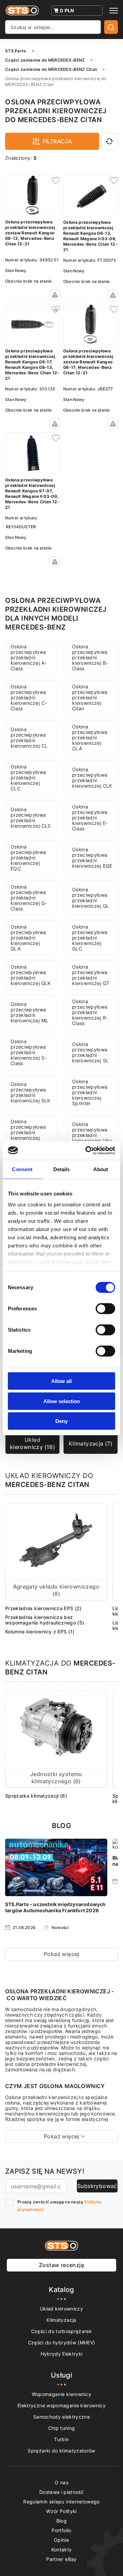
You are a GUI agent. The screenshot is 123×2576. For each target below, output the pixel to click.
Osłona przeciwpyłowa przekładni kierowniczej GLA (28, 938)
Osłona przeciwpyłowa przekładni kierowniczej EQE (92, 858)
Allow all (61, 1381)
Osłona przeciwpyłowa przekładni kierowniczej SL (90, 1052)
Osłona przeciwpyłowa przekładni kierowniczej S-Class (29, 1052)
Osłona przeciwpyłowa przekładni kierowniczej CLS (31, 818)
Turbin (61, 2439)
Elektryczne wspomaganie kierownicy (61, 2405)
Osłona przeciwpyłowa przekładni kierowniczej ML (29, 1012)
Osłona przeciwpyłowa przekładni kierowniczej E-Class (90, 818)
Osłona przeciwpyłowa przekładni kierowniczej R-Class (90, 1012)
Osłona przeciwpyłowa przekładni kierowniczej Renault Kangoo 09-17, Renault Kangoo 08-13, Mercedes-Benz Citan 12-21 (32, 365)
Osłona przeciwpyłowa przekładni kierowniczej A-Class (29, 657)
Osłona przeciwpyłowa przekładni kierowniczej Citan (90, 697)
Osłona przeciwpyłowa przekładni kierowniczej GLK (31, 975)
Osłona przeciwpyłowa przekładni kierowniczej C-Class (29, 697)
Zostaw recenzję (61, 2265)
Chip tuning (62, 2428)
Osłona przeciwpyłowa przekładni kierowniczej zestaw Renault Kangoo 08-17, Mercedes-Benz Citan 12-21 (88, 362)
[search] (111, 27)
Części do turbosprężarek (61, 2331)
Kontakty (62, 2549)
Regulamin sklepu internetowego (61, 2502)
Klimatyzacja (61, 2320)
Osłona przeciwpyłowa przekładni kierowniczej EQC (28, 858)
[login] (55, 180)
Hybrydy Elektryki (62, 2354)
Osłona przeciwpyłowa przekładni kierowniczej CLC (28, 778)
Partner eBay (61, 2559)
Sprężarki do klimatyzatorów (61, 2451)
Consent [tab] (22, 1169)
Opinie (61, 2540)
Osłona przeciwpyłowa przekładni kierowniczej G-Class (29, 898)
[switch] (105, 1309)
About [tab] (101, 1169)
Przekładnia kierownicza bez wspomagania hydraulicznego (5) (45, 1620)
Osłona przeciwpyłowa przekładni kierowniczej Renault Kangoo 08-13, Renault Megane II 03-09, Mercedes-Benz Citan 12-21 (90, 236)
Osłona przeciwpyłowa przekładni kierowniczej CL (29, 737)
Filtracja (57, 141)
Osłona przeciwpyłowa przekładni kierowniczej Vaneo (28, 1132)
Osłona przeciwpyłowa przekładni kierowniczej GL (91, 898)
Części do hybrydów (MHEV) (62, 2342)
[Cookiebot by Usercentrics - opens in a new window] (87, 1150)
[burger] (114, 11)
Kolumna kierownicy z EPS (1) (40, 1632)
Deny (61, 1421)
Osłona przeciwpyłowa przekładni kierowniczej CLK (92, 778)
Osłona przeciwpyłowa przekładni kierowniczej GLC (90, 938)
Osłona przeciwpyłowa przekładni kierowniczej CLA (90, 737)
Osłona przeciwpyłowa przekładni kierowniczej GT (91, 975)
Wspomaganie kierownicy (62, 2394)
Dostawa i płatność (61, 2492)
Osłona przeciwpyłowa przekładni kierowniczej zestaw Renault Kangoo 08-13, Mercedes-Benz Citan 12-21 (30, 233)
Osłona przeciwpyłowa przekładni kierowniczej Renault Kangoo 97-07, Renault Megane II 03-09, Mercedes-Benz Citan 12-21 (32, 494)
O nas (61, 2482)
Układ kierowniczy (61, 2309)
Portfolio (61, 2530)
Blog (61, 2521)
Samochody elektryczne (61, 2417)
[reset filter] (109, 141)
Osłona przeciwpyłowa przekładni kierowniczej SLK (31, 1092)
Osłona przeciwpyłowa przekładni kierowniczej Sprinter (90, 1092)
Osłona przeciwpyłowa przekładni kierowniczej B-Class (90, 657)
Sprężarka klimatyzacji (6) (36, 1796)
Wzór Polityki (61, 2511)
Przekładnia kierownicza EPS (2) (43, 1608)
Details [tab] (62, 1169)
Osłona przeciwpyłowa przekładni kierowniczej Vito (92, 1132)
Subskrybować (97, 2186)
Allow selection (62, 1401)
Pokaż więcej (61, 1954)
